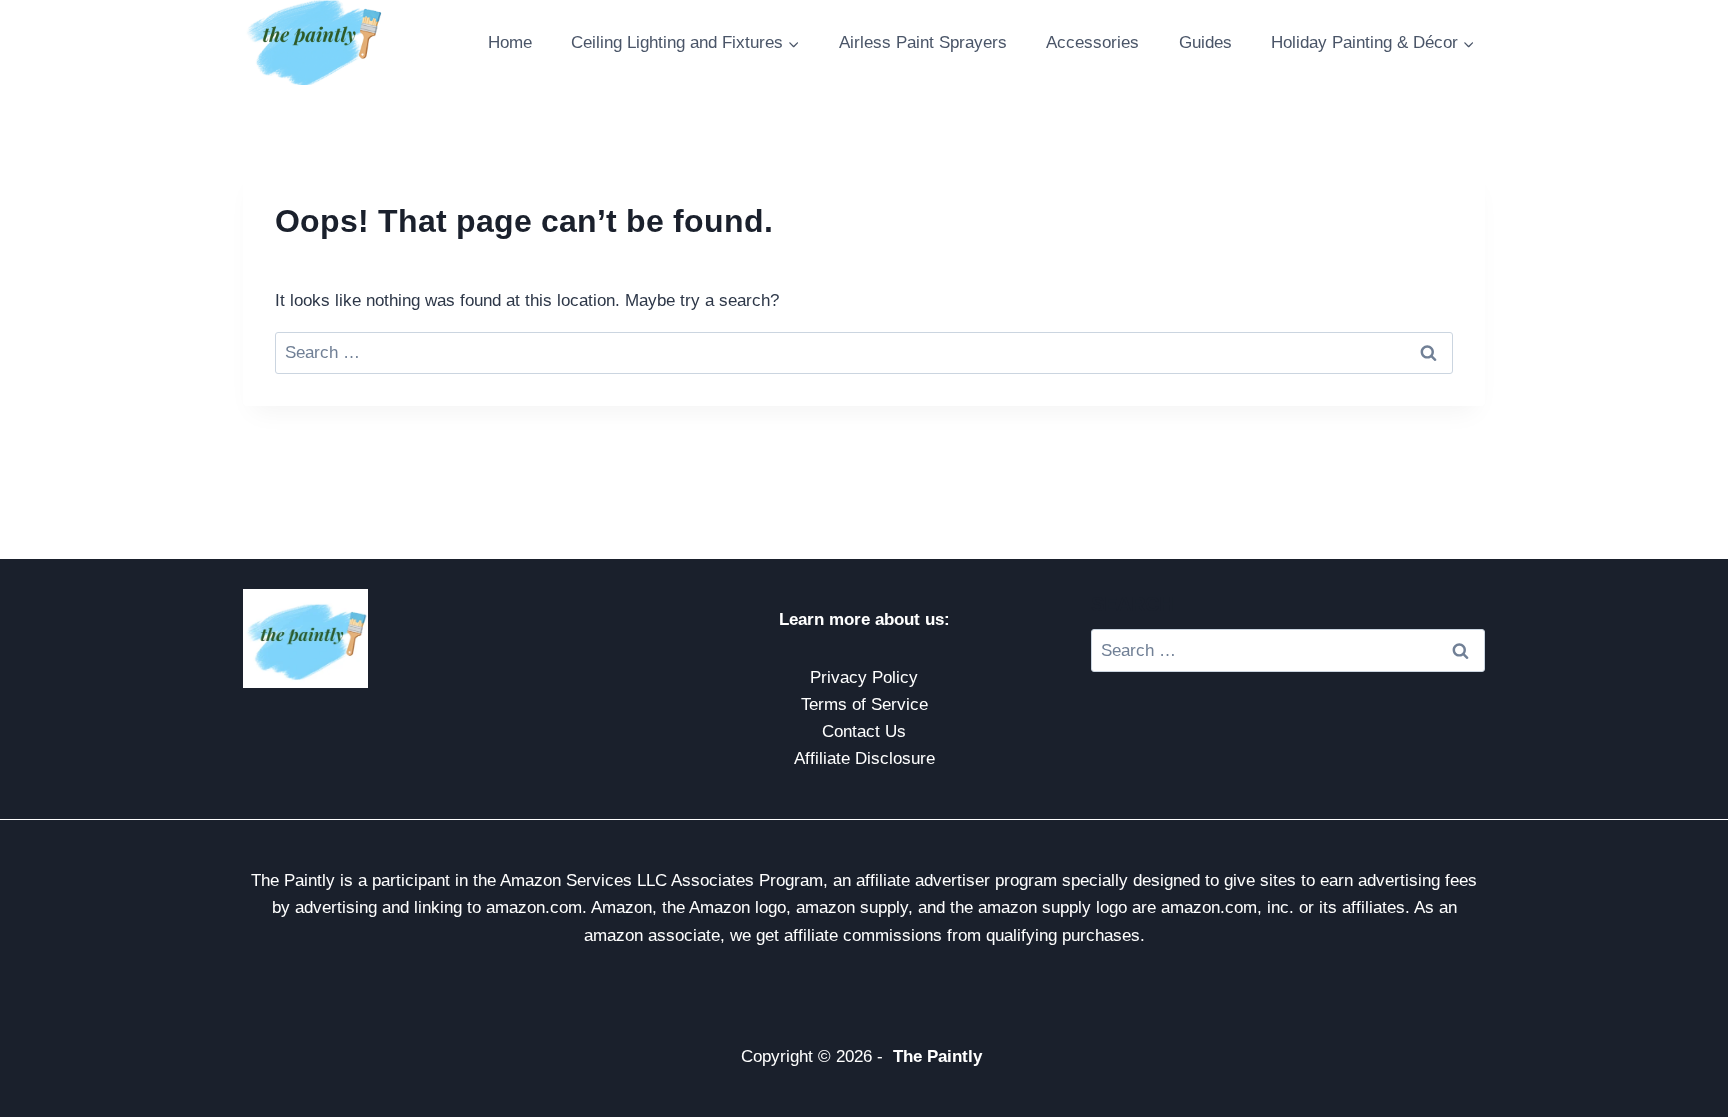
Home (510, 42)
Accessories (1092, 42)
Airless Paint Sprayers (923, 42)
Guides (1205, 42)
